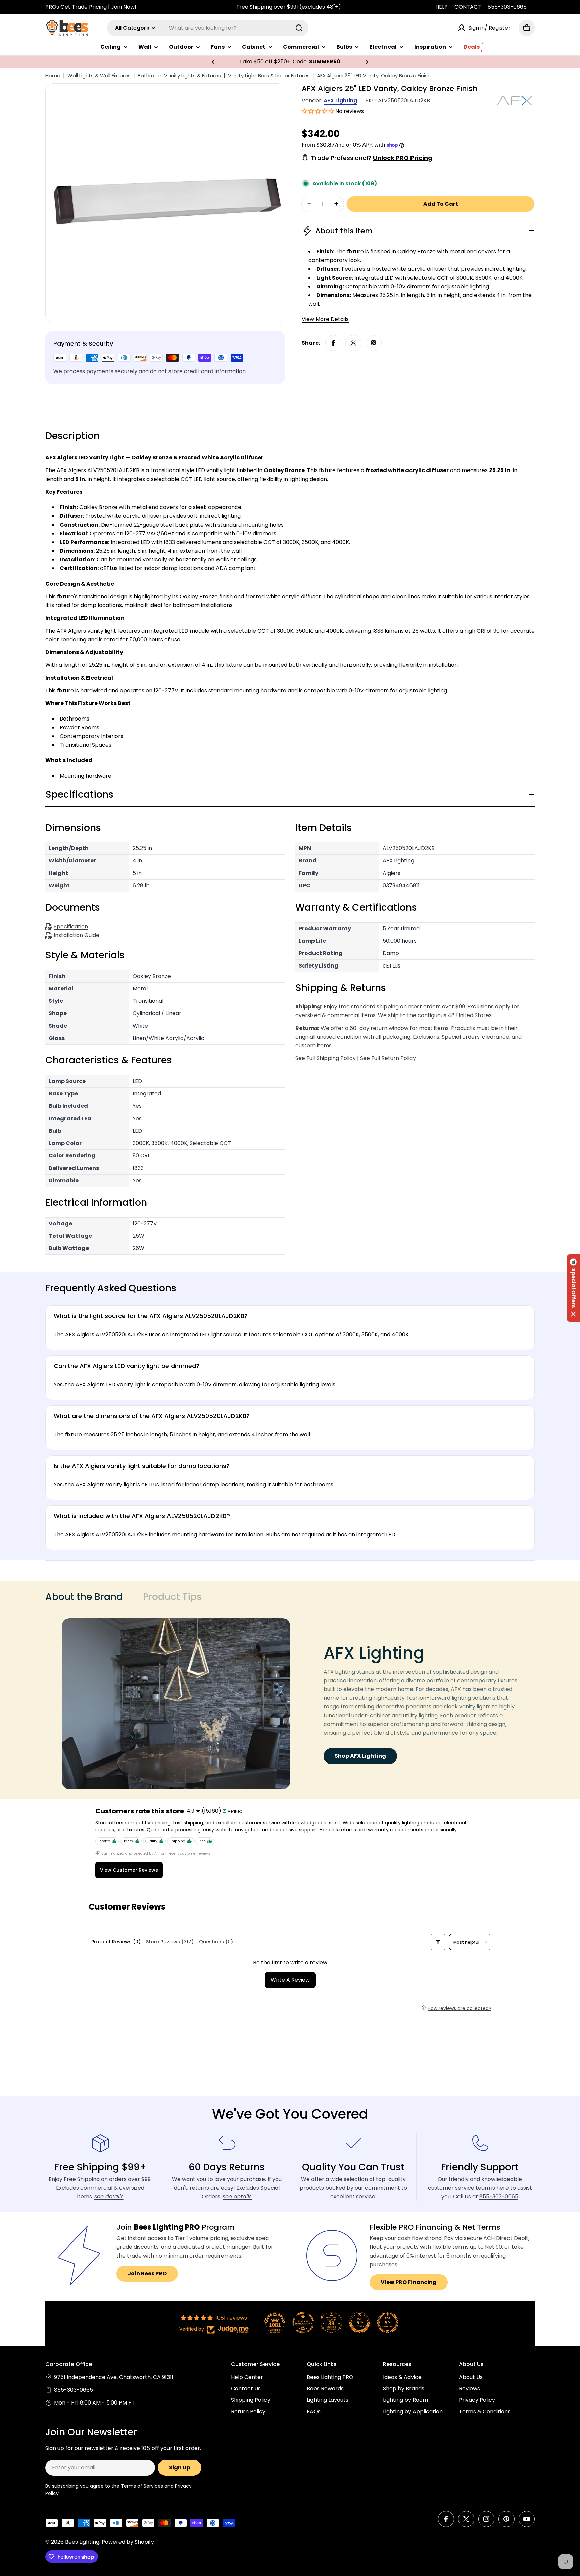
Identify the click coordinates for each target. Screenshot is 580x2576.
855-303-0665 (507, 7)
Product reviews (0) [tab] (116, 1942)
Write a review (290, 1980)
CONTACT (468, 7)
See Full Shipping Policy (326, 1058)
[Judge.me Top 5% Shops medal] (359, 2323)
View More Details (325, 319)
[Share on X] (353, 343)
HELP (442, 7)
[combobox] (208, 28)
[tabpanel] (290, 1704)
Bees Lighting (82, 2542)
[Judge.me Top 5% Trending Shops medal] (388, 2323)
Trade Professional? (372, 158)
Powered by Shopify (128, 2542)
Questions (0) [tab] (216, 1942)
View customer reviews (129, 1870)
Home (53, 75)
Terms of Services (142, 2486)
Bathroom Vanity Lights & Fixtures (179, 75)
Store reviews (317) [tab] (170, 1942)
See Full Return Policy (388, 1058)
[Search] (299, 28)
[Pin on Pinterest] (374, 343)
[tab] (84, 1599)
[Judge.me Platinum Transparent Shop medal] (303, 2323)
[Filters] (438, 1942)
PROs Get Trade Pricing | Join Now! (91, 7)
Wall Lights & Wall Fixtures (99, 75)
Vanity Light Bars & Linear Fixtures (269, 75)
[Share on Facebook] (333, 343)
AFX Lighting (340, 101)
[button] (213, 62)
